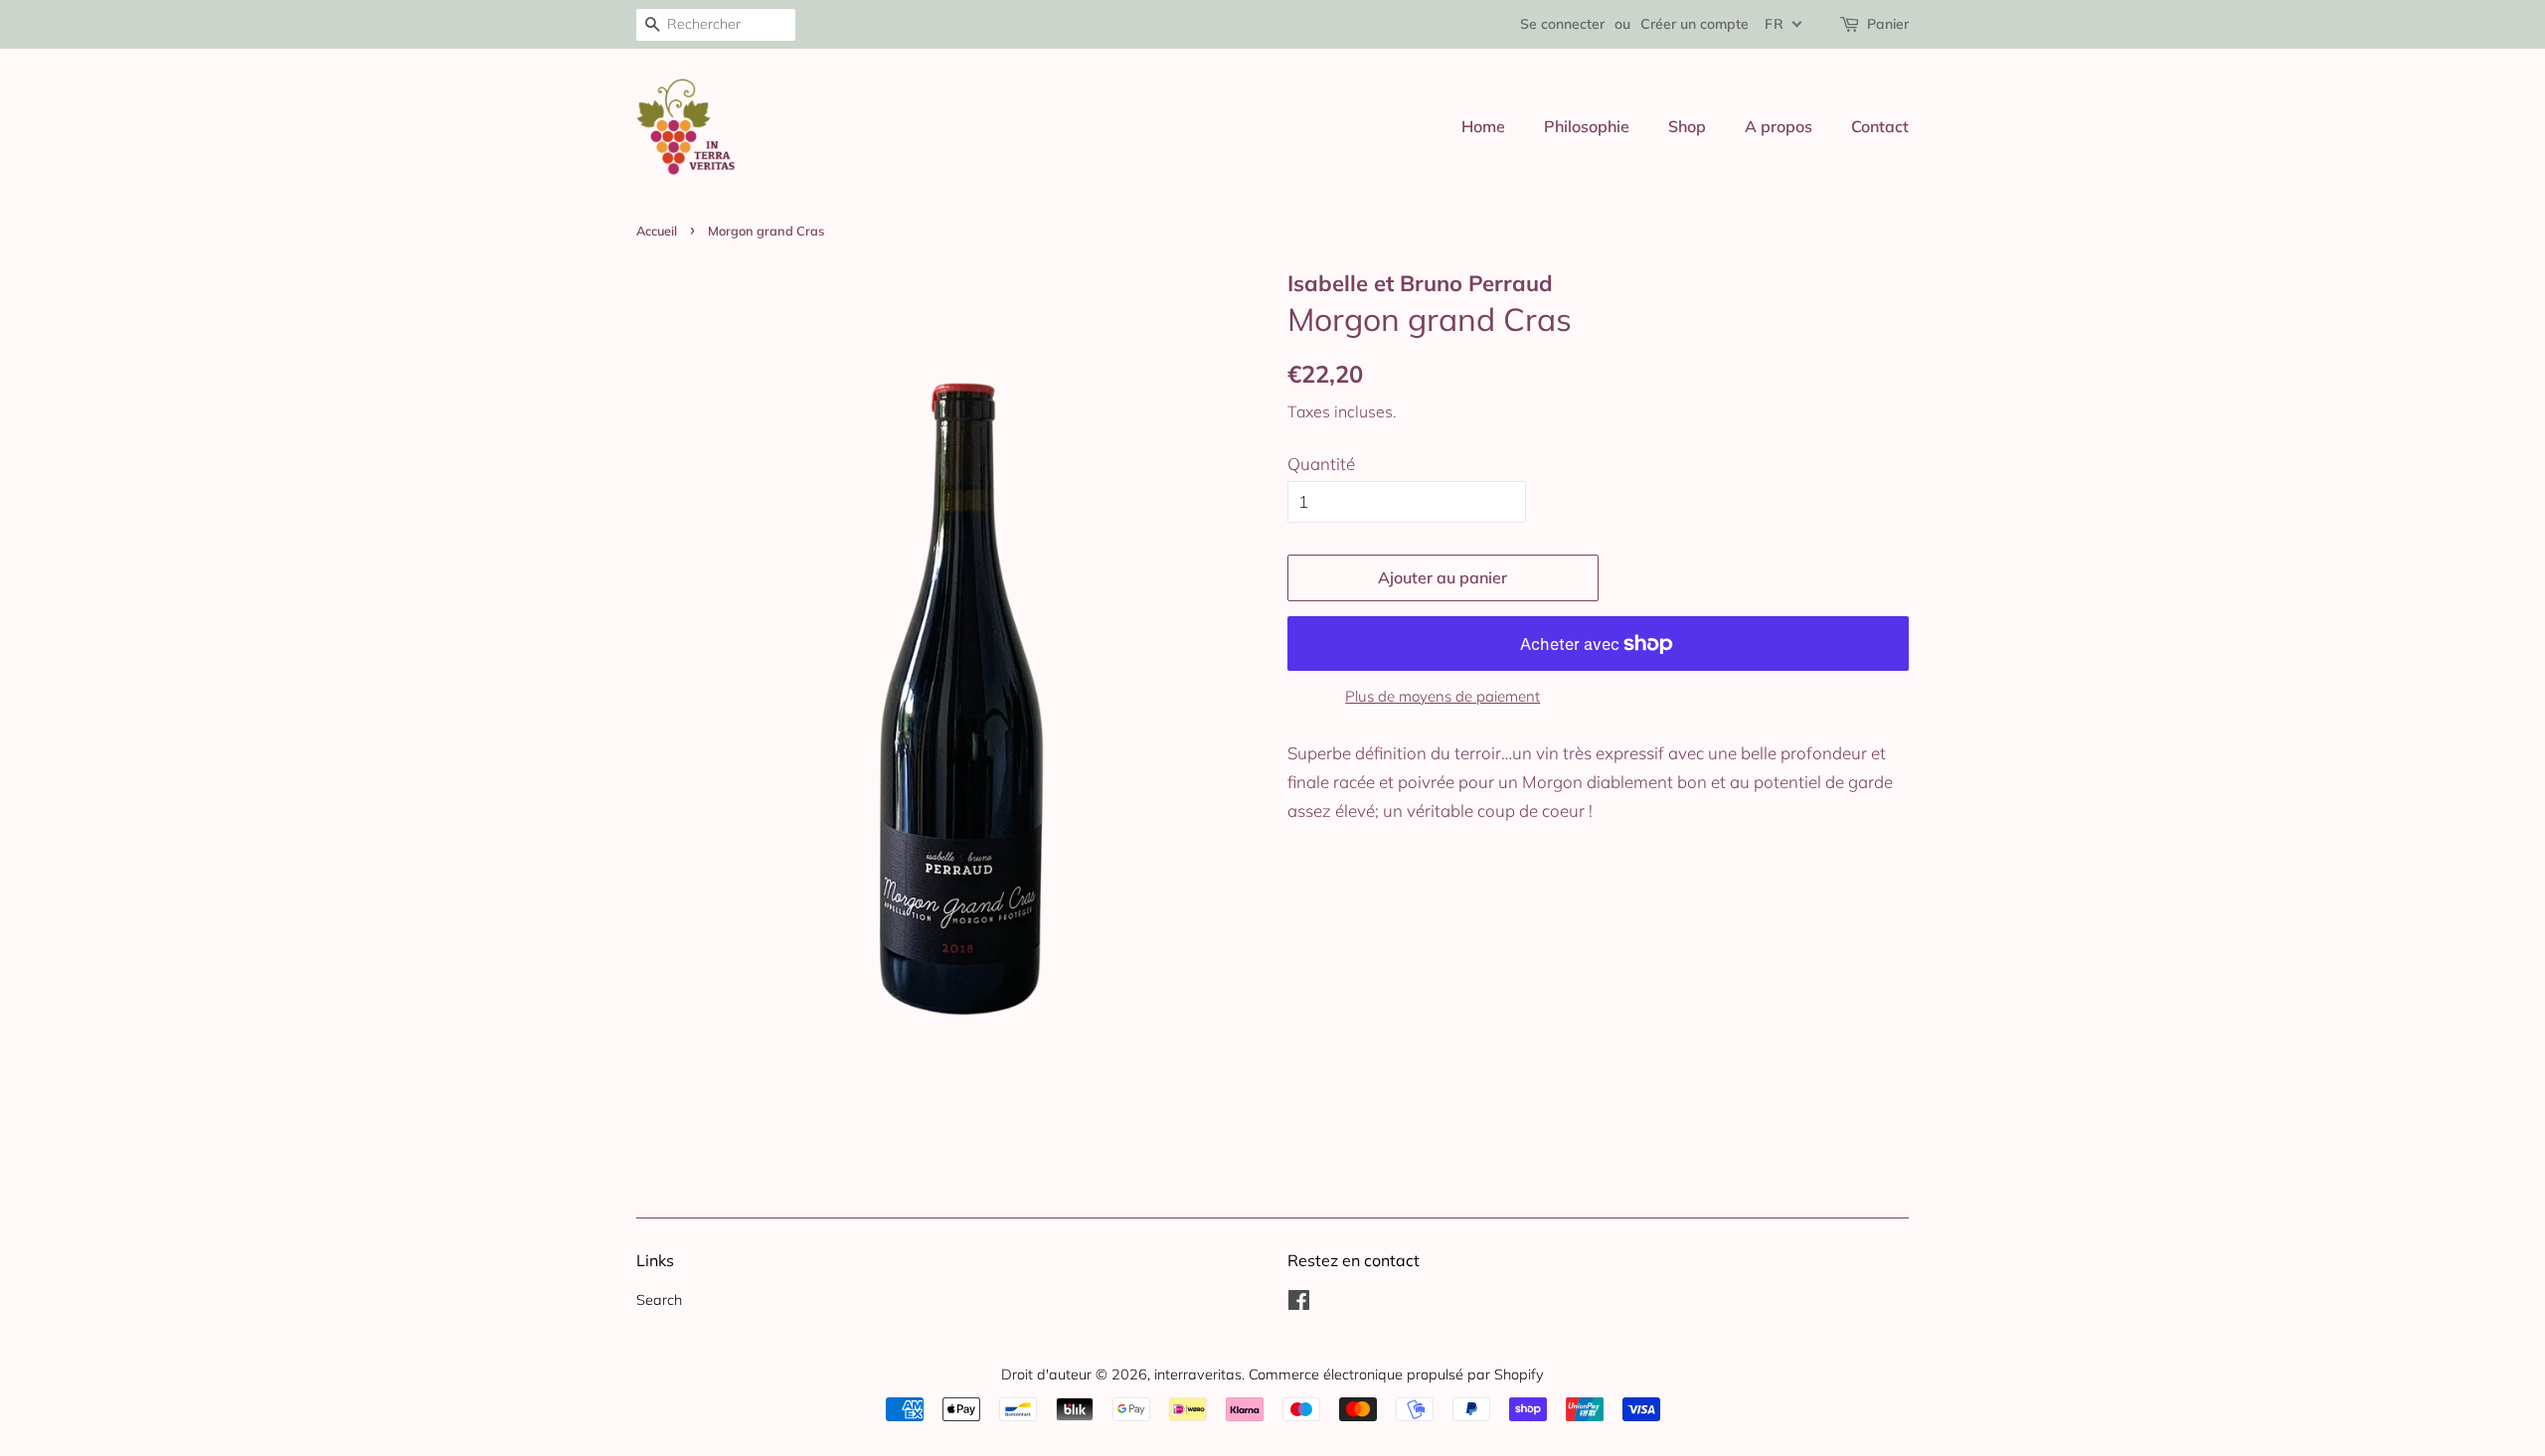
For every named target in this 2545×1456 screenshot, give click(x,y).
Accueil (657, 231)
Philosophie (1587, 126)
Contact (1880, 126)
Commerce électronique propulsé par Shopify (1396, 1374)
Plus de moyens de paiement (1442, 696)
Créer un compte (1695, 24)
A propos (1779, 126)
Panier (1888, 24)
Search (659, 1299)
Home (1483, 126)
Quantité (1321, 464)
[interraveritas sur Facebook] (1299, 1303)
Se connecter (1562, 24)
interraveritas (1198, 1374)
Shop (1687, 126)
